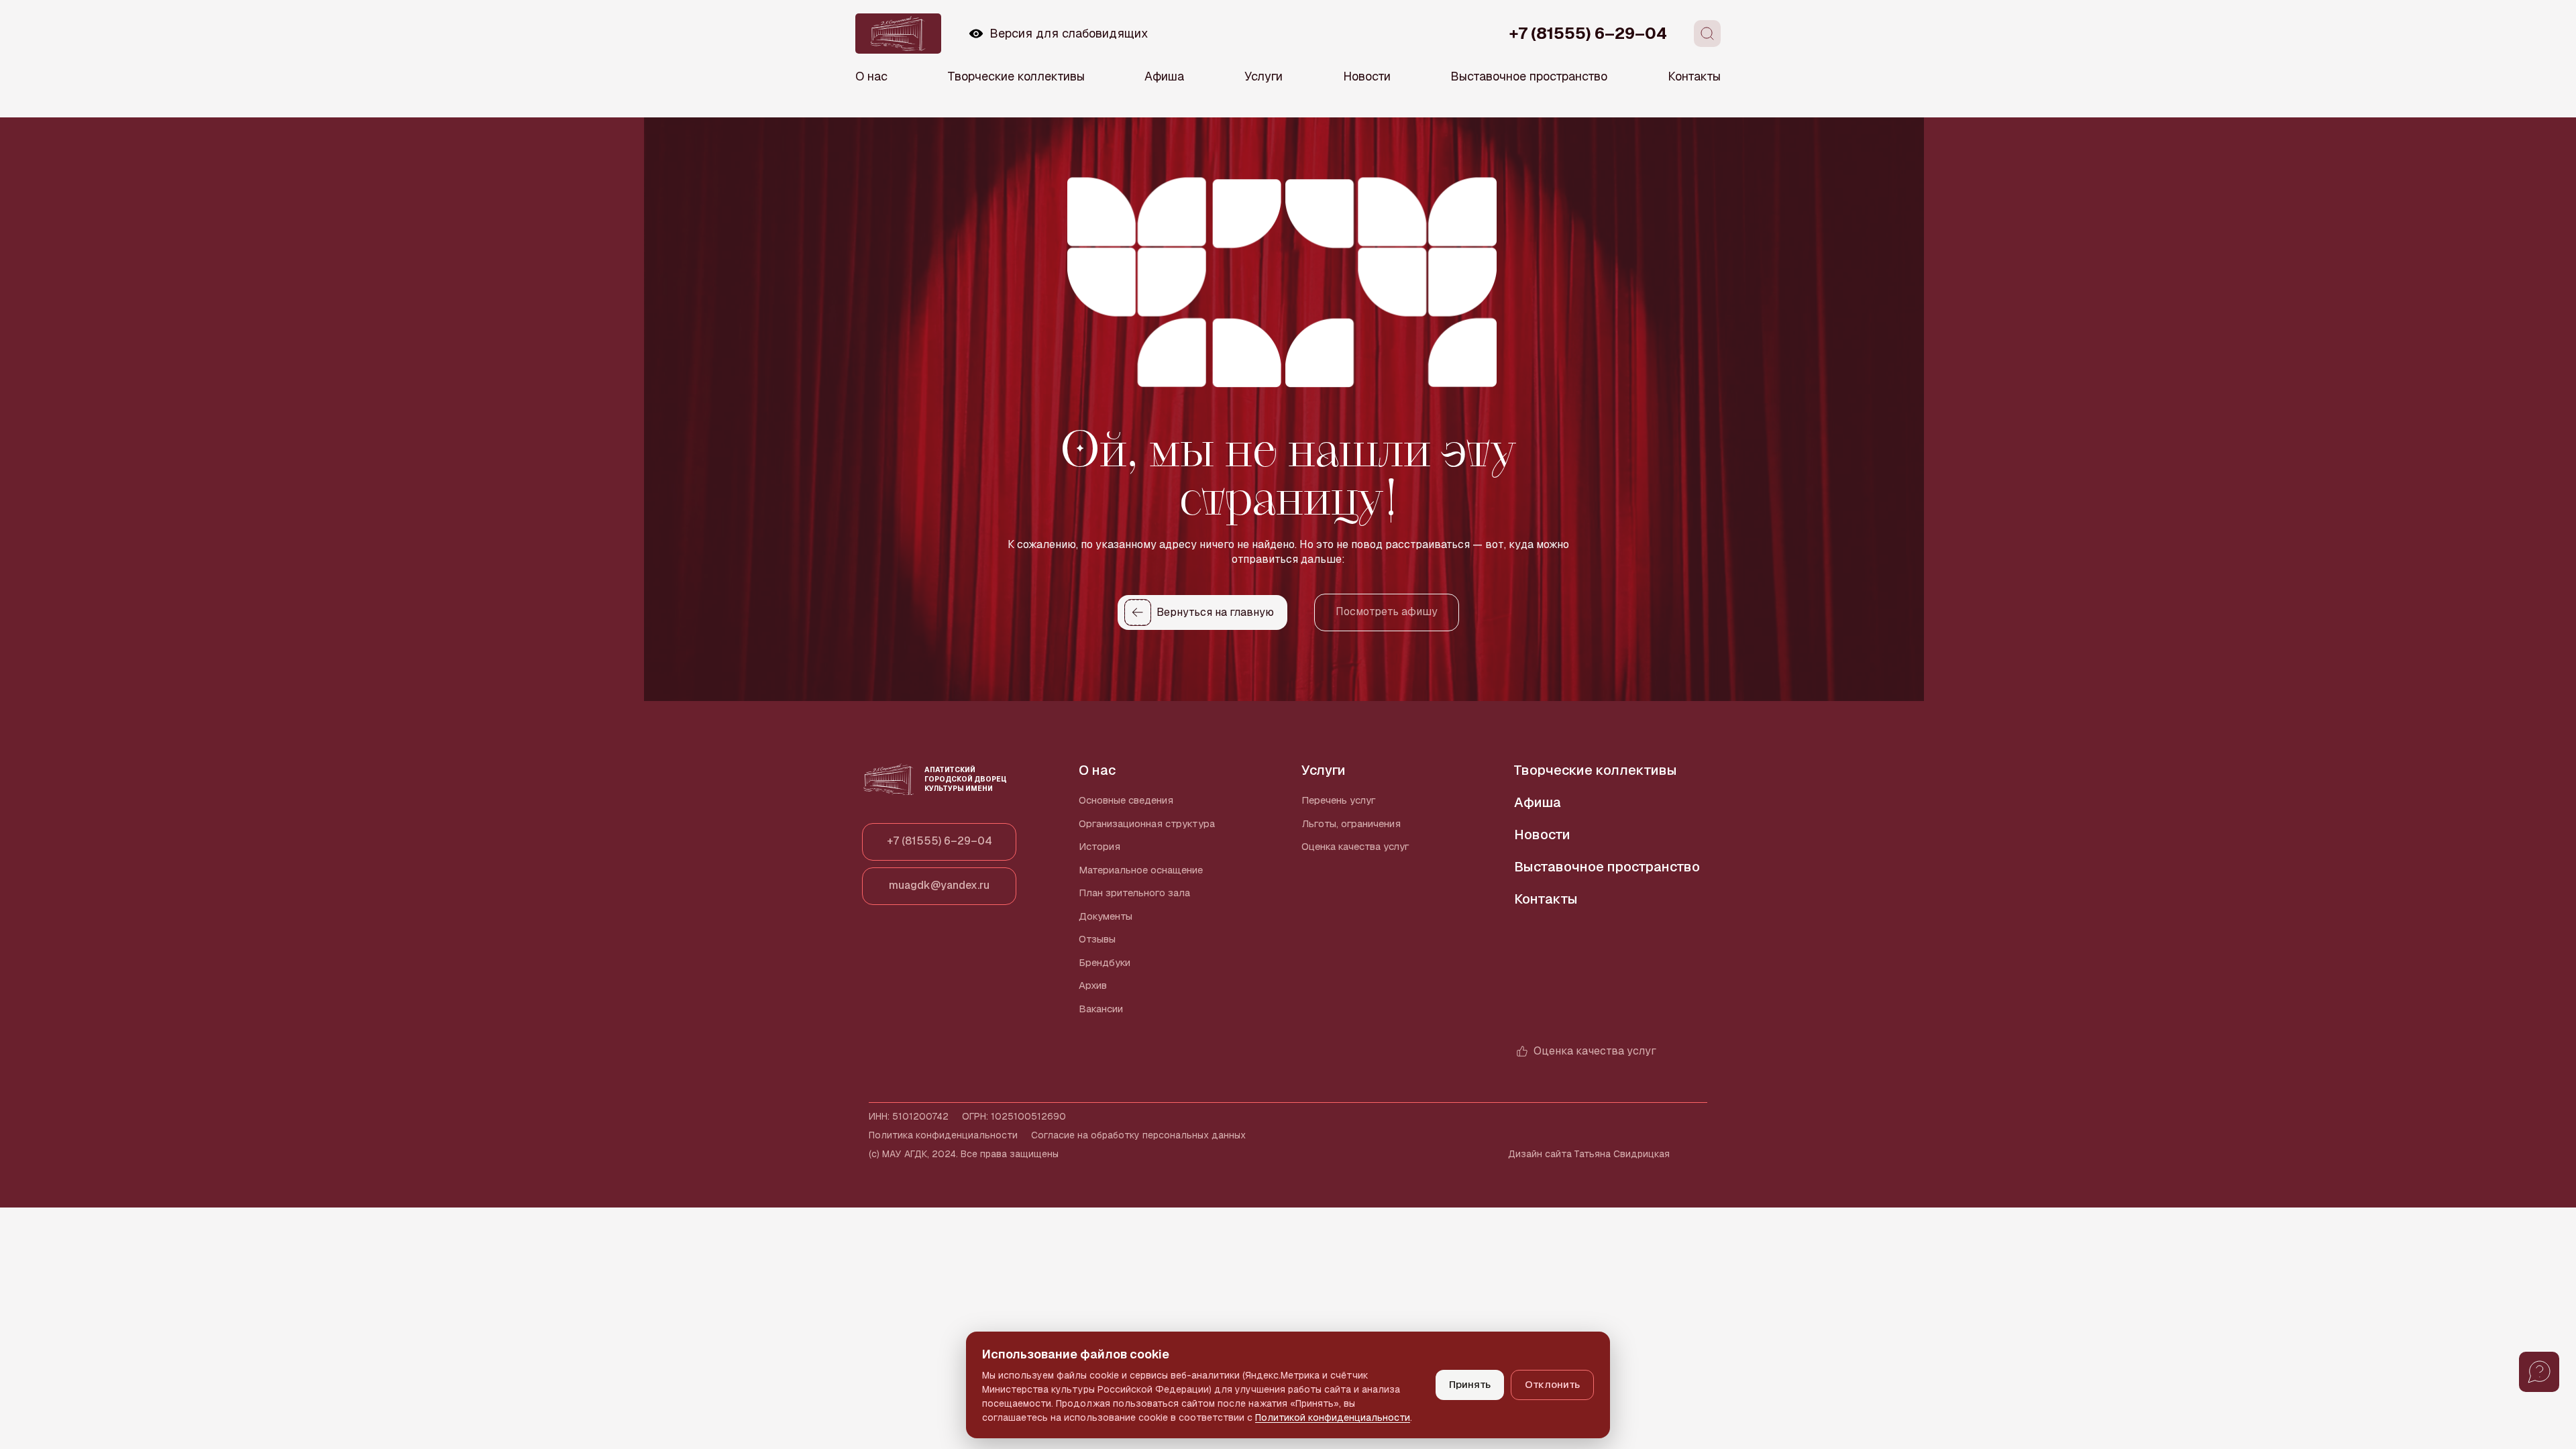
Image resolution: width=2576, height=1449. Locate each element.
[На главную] (898, 34)
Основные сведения (1126, 800)
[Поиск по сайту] (1707, 34)
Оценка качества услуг (1355, 846)
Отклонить (1552, 1384)
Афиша (1164, 76)
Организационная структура (1147, 823)
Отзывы (1097, 939)
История (1099, 846)
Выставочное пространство (1529, 76)
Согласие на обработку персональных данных (1138, 1135)
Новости (1367, 76)
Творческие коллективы (1016, 76)
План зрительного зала (1134, 893)
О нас (871, 76)
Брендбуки (1105, 962)
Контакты (1694, 76)
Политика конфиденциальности (943, 1135)
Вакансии (1101, 1009)
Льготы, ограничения (1351, 823)
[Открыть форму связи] (2539, 1372)
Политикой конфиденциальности (1333, 1417)
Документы (1106, 916)
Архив (1093, 985)
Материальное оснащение (1141, 870)
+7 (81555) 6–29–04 (1588, 33)
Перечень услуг (1339, 800)
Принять (1470, 1384)
